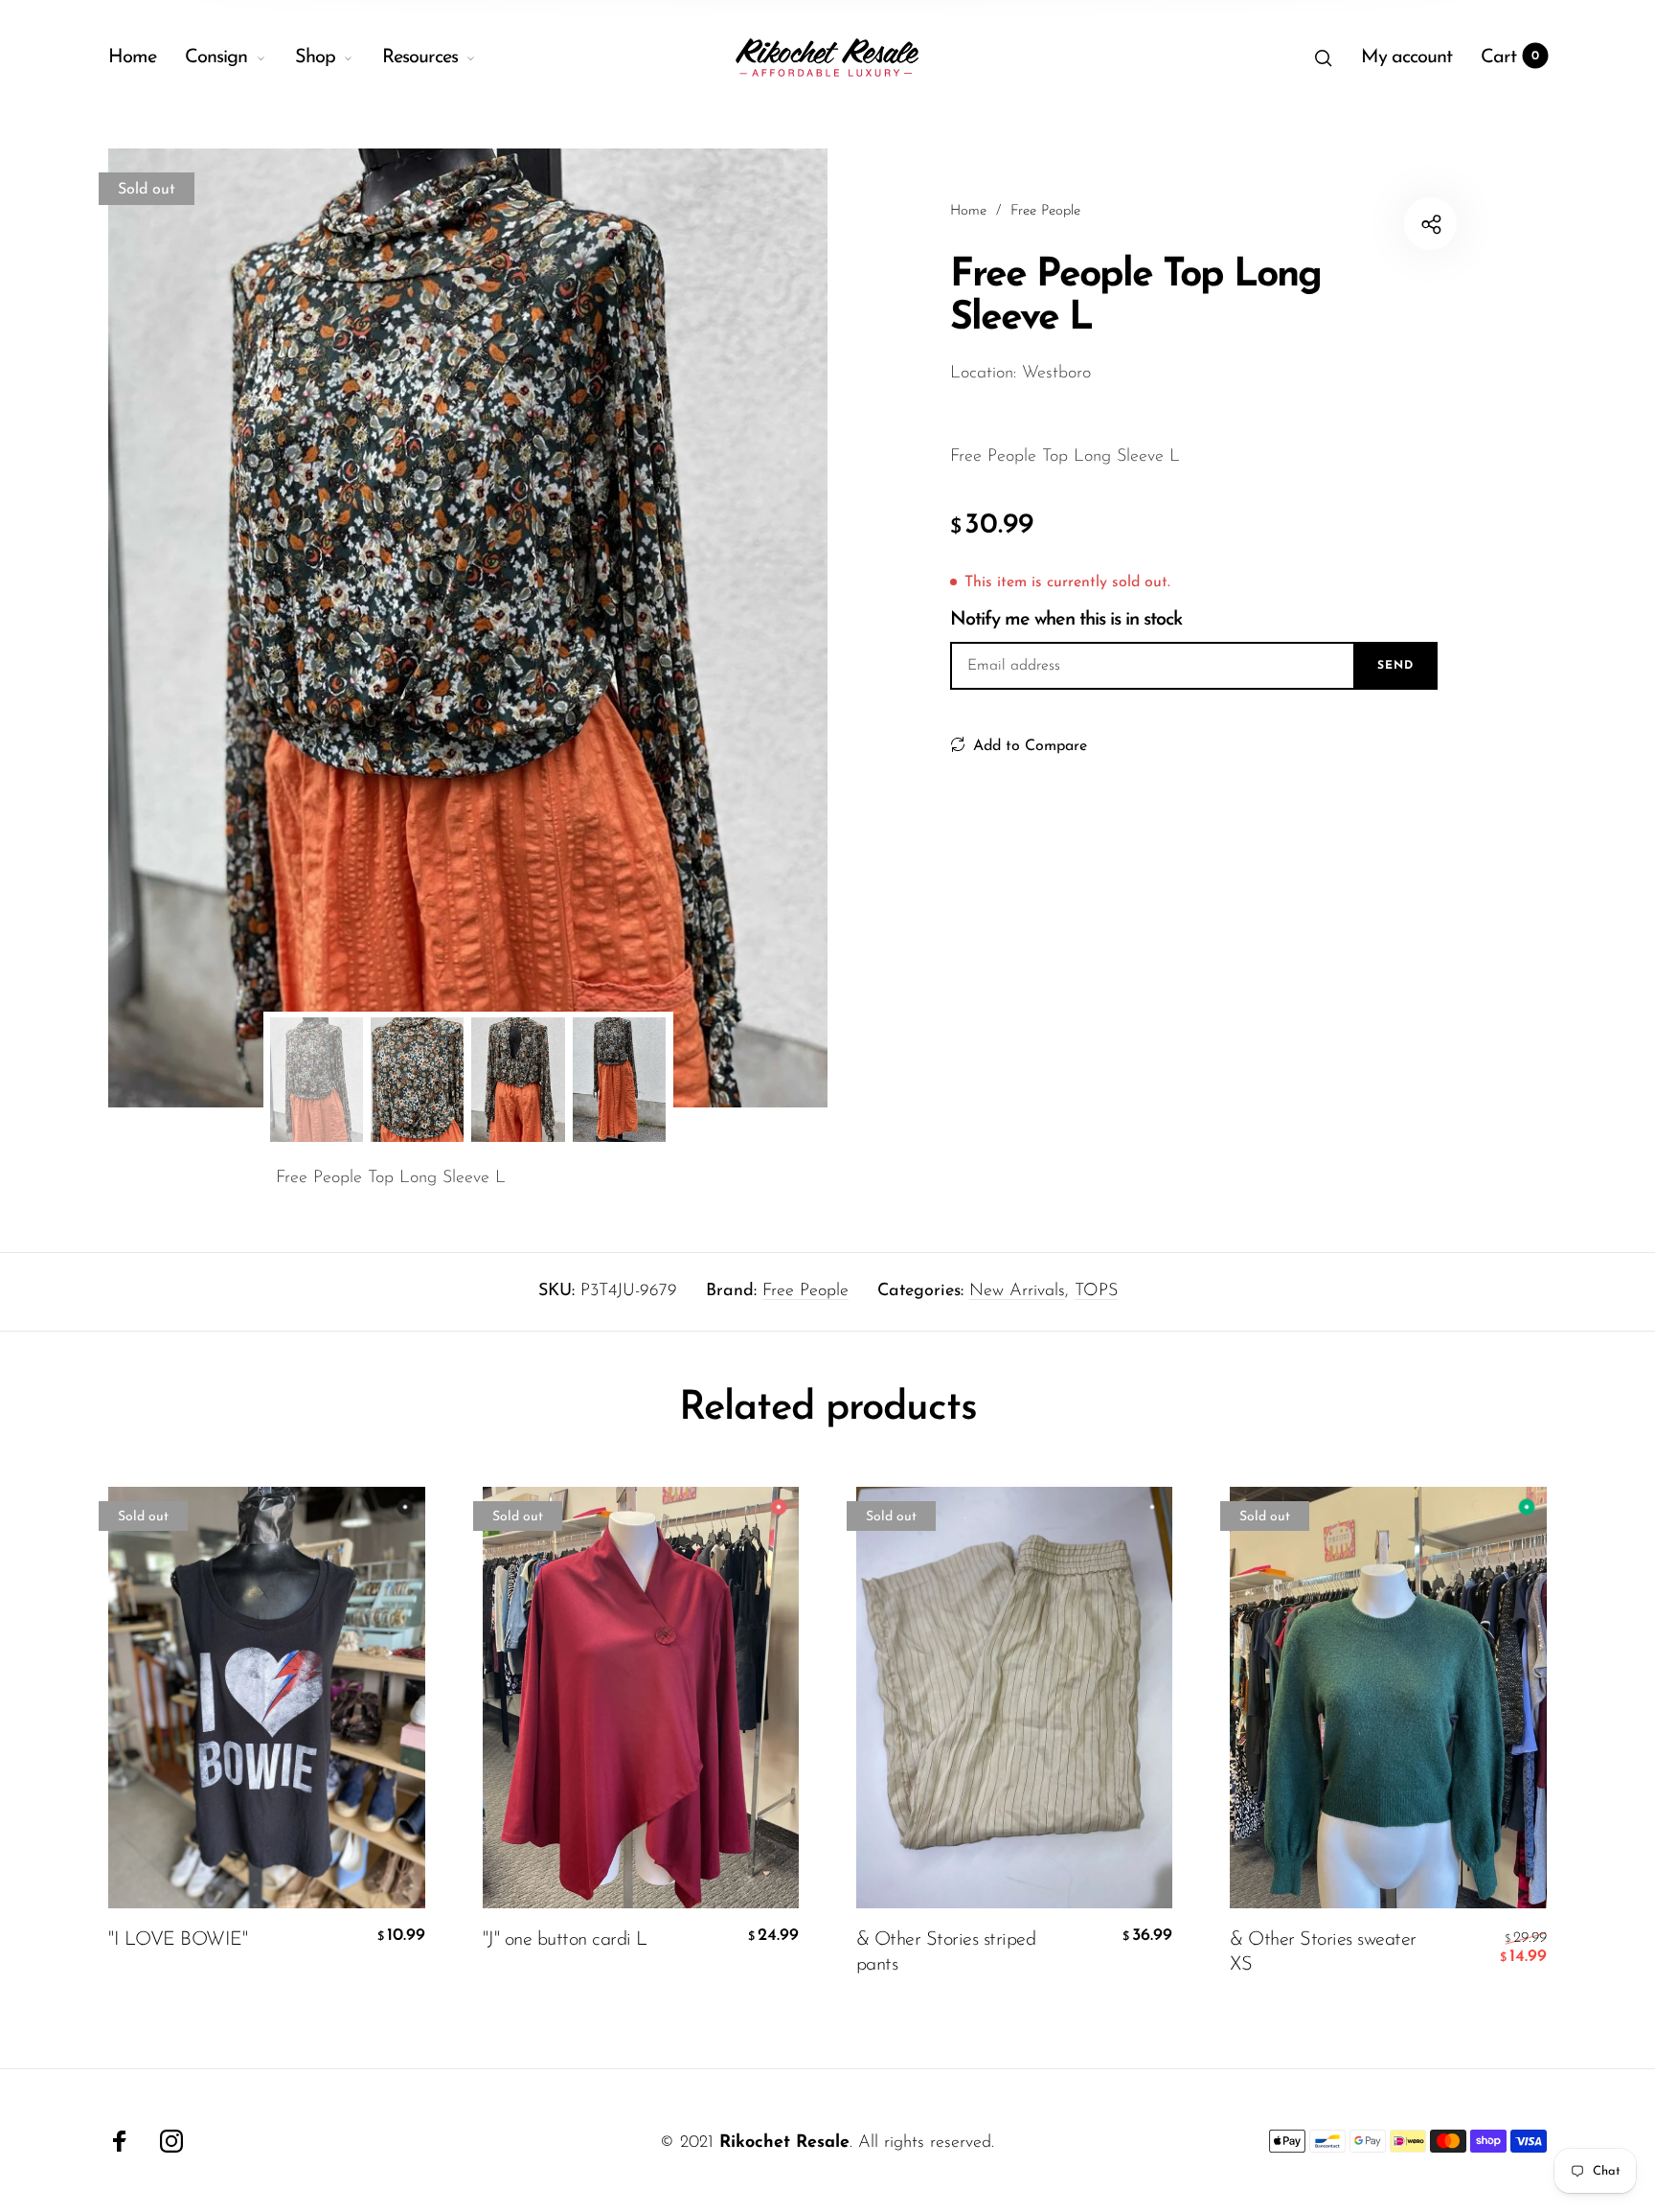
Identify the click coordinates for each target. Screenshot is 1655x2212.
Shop (315, 57)
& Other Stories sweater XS (1323, 1952)
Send (1395, 666)
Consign (216, 57)
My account (1406, 57)
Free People (805, 1291)
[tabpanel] (468, 628)
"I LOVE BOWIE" (178, 1940)
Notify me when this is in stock (1066, 620)
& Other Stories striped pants (946, 1952)
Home (132, 57)
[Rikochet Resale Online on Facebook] (120, 2141)
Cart (1510, 57)
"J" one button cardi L (565, 1940)
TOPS (1096, 1291)
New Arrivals (1017, 1291)
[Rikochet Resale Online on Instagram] (171, 2141)
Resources (420, 57)
